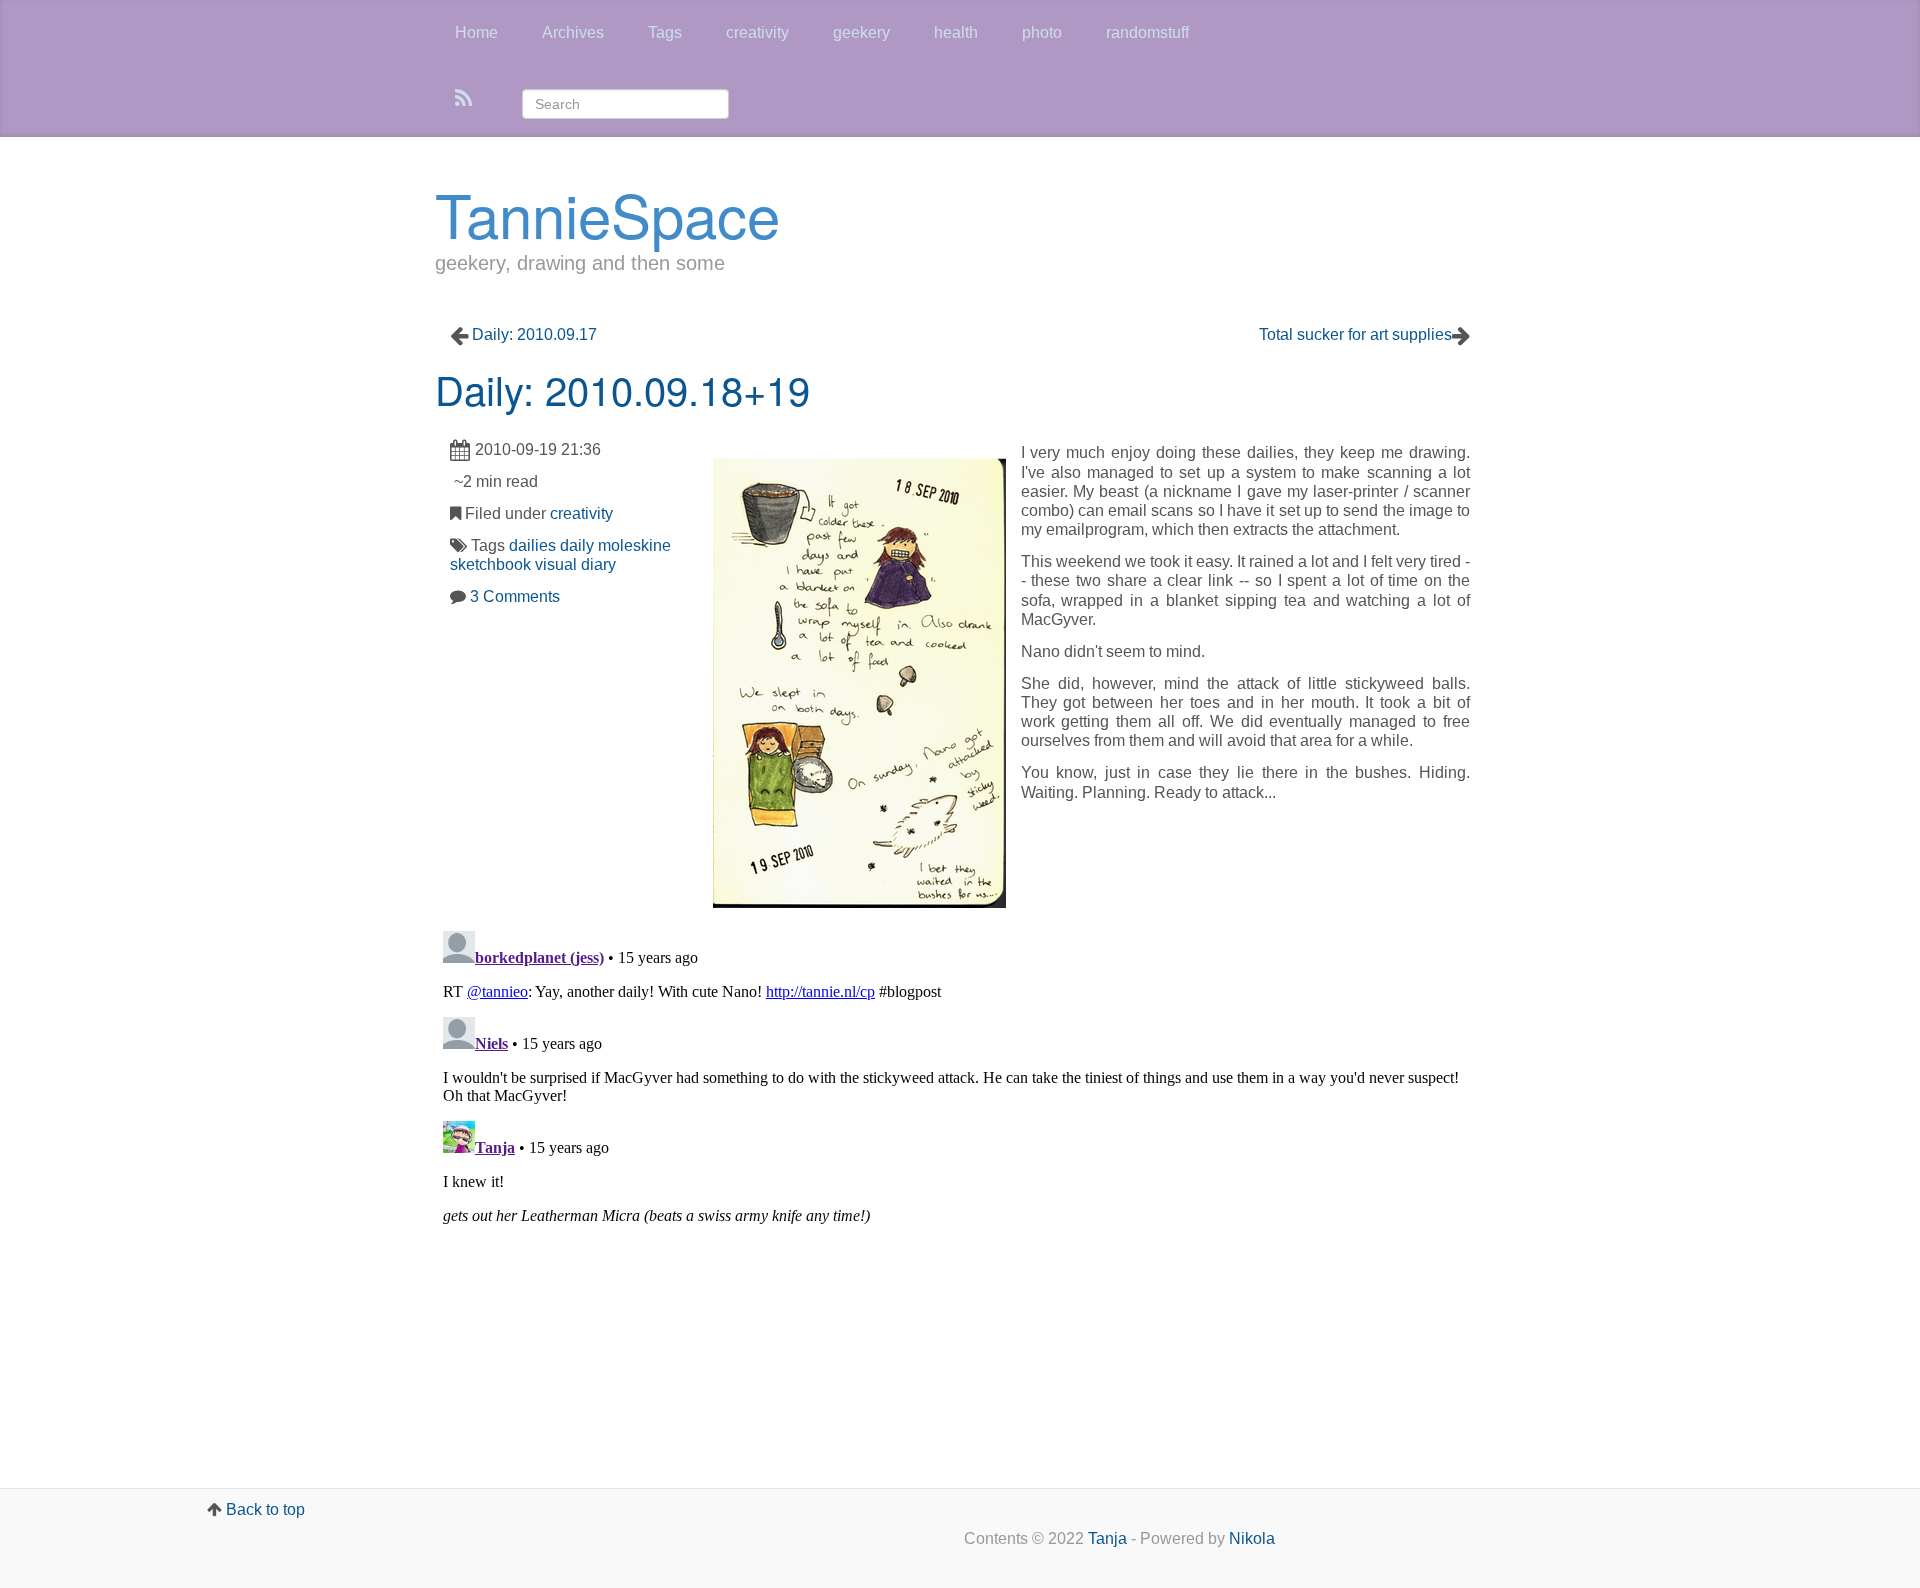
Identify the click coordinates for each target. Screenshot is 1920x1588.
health (956, 32)
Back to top (265, 1509)
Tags (665, 32)
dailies (532, 545)
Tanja (1107, 1538)
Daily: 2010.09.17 (534, 334)
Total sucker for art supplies (1355, 334)
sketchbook (490, 564)
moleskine (634, 545)
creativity (757, 32)
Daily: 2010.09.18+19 (622, 388)
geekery (861, 32)
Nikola (1252, 1538)
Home (476, 32)
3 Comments (515, 596)
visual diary (575, 564)
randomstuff (1147, 32)
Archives (573, 32)
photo (1042, 32)
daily (577, 545)
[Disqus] (960, 1173)
